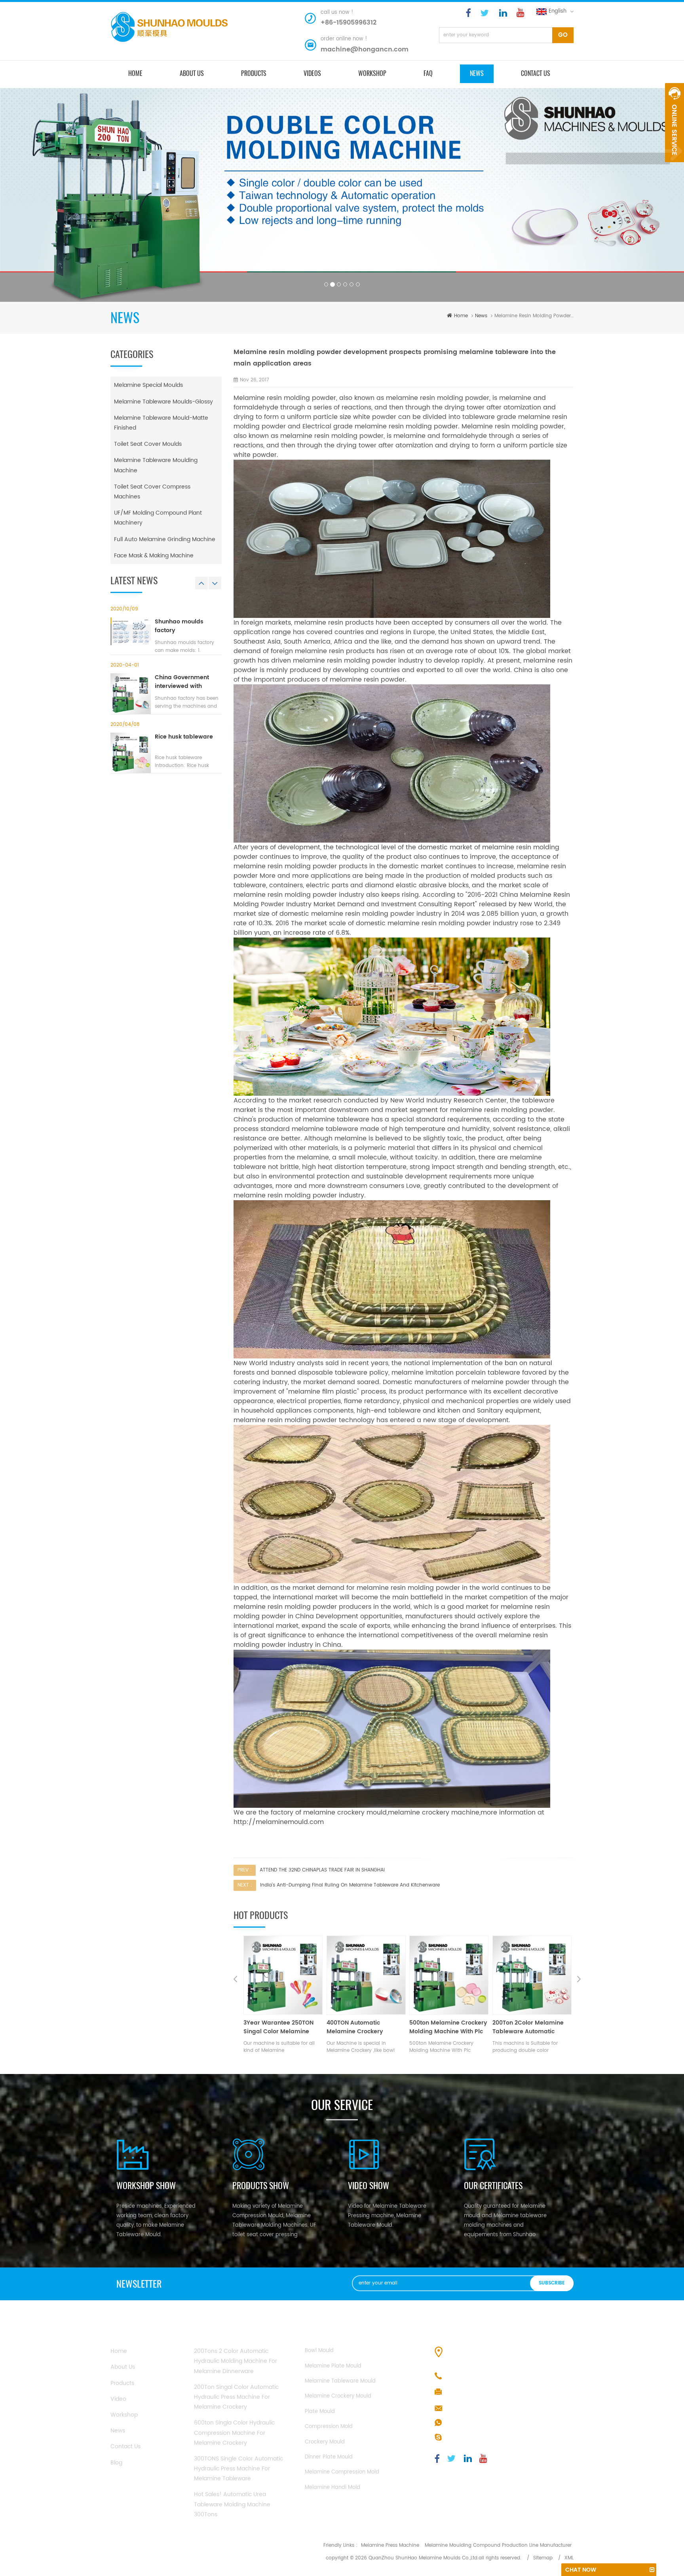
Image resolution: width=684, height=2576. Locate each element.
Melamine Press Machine (390, 2545)
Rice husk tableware (184, 737)
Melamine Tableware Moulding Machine (156, 465)
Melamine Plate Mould (333, 2366)
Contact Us (125, 2446)
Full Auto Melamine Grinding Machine (165, 539)
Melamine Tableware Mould (340, 2381)
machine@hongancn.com (365, 49)
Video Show (369, 2186)
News (477, 73)
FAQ (428, 73)
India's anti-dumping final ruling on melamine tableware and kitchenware (350, 1885)
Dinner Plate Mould (329, 2457)
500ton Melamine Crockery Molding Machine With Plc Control (282, 2027)
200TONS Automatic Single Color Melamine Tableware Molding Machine (532, 2027)
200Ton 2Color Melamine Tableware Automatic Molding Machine (362, 2027)
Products (122, 2383)
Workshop (372, 73)
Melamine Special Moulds (148, 385)
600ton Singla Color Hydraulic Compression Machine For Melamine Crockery (234, 2433)
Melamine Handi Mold (332, 2488)
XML (569, 2558)
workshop (124, 2415)
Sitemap (543, 2558)
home (135, 73)
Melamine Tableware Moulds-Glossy (163, 402)
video (118, 2399)
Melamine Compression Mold (342, 2472)
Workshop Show (146, 2186)
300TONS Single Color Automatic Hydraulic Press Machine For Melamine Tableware (238, 2469)
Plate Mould (320, 2412)
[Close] (674, 167)
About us (192, 73)
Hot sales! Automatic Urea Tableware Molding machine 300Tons (232, 2504)
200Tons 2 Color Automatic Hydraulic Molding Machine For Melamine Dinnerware (236, 2361)
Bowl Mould (319, 2351)
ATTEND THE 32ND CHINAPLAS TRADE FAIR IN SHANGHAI (322, 1870)
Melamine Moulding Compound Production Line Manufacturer (498, 2545)
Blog (116, 2463)
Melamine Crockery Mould (338, 2396)
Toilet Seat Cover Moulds (148, 444)
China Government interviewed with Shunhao (182, 682)
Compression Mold (329, 2427)
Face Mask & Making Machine (154, 556)
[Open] (674, 123)
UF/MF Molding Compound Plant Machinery (158, 518)
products (254, 73)
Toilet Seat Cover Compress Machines (152, 492)
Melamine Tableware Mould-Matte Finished (161, 423)
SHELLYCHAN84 (466, 2438)
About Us (123, 2367)
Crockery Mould (325, 2442)
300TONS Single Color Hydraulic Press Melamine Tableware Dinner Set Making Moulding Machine (447, 2027)
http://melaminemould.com (279, 1822)
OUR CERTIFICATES (493, 2186)
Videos (312, 73)
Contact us (536, 73)
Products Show (261, 2186)
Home (119, 2351)
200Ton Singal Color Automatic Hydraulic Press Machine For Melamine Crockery (236, 2397)
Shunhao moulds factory (179, 626)
